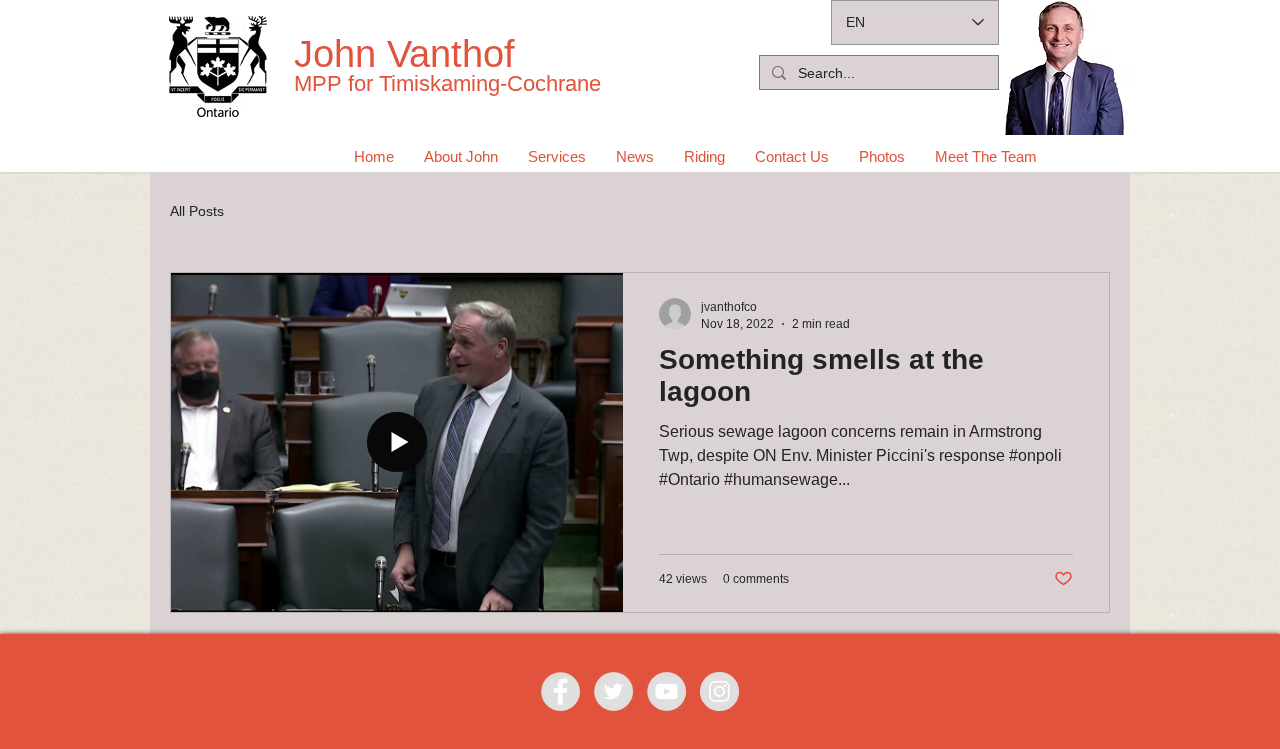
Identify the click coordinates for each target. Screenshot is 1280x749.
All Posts (197, 211)
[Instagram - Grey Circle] (719, 691)
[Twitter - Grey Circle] (613, 691)
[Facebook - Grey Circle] (560, 691)
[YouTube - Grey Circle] (666, 691)
